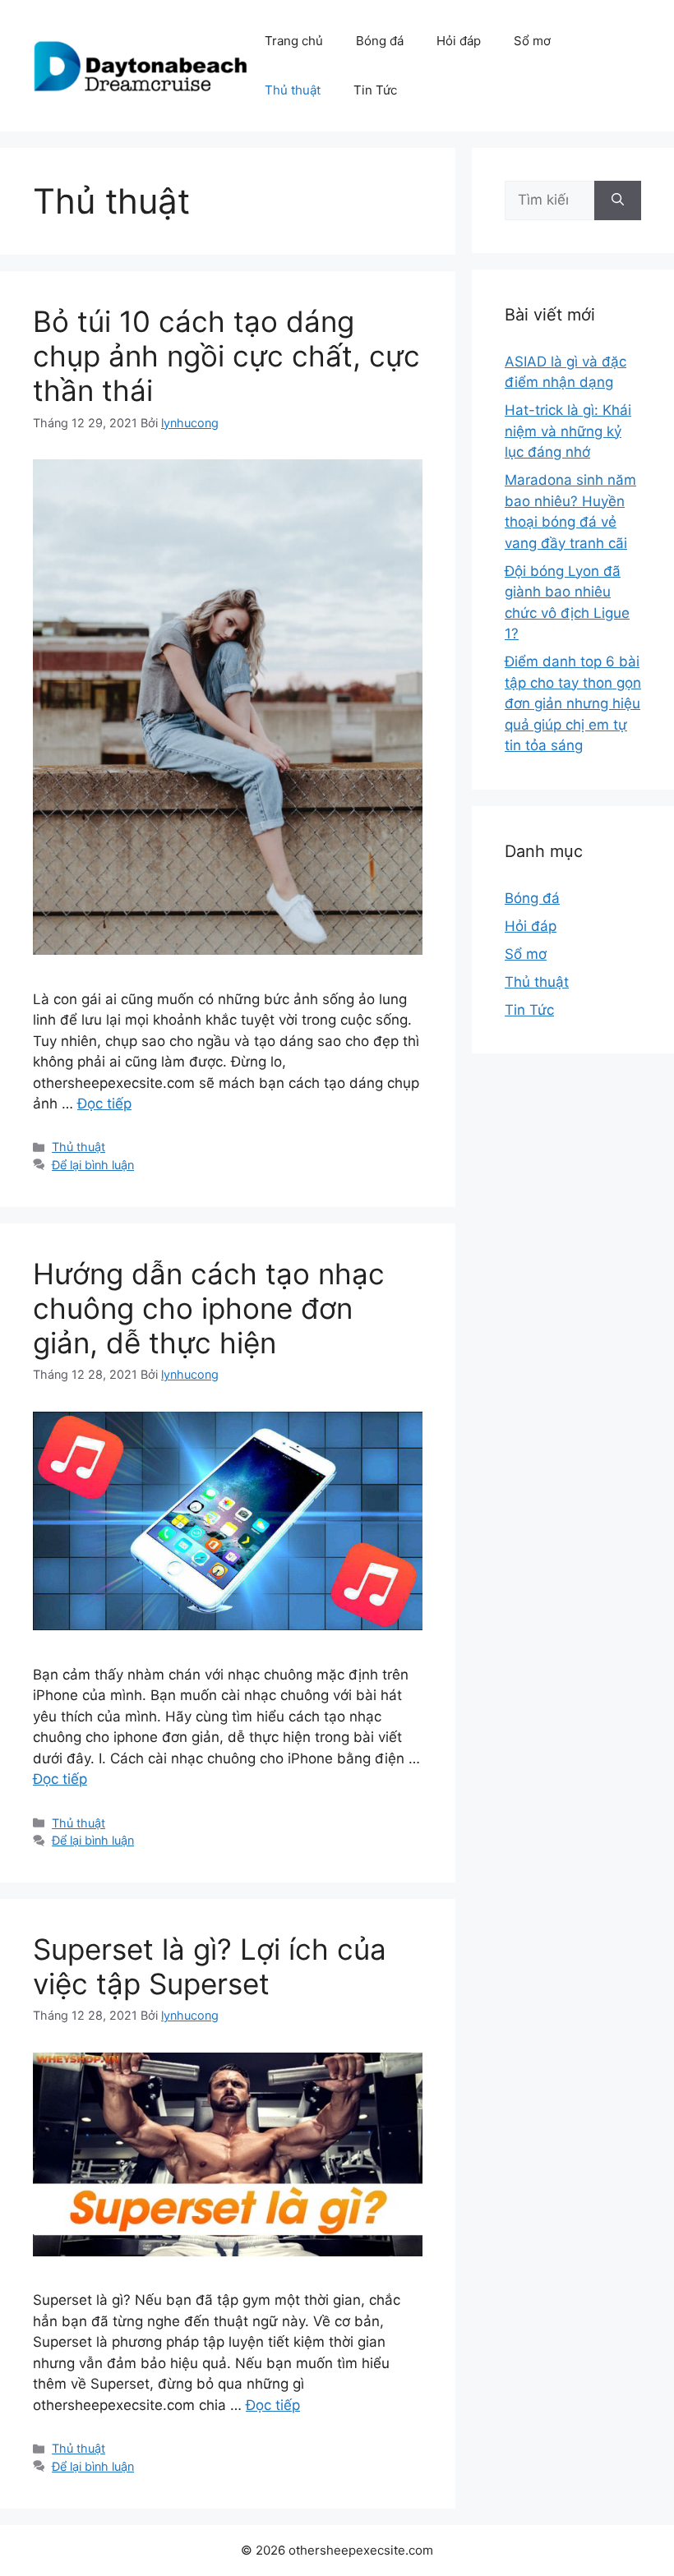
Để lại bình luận (93, 1165)
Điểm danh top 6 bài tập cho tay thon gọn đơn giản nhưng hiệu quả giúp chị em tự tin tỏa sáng (573, 703)
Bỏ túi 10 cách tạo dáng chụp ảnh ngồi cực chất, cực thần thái (226, 356)
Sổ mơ (532, 41)
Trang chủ (294, 41)
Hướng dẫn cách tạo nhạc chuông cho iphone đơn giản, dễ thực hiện (209, 1308)
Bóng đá (380, 41)
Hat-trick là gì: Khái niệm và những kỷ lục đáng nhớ (568, 431)
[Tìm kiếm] (618, 200)
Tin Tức (375, 90)
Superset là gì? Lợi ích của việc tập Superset (210, 1966)
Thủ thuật (293, 90)
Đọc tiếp (104, 1104)
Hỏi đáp (459, 41)
